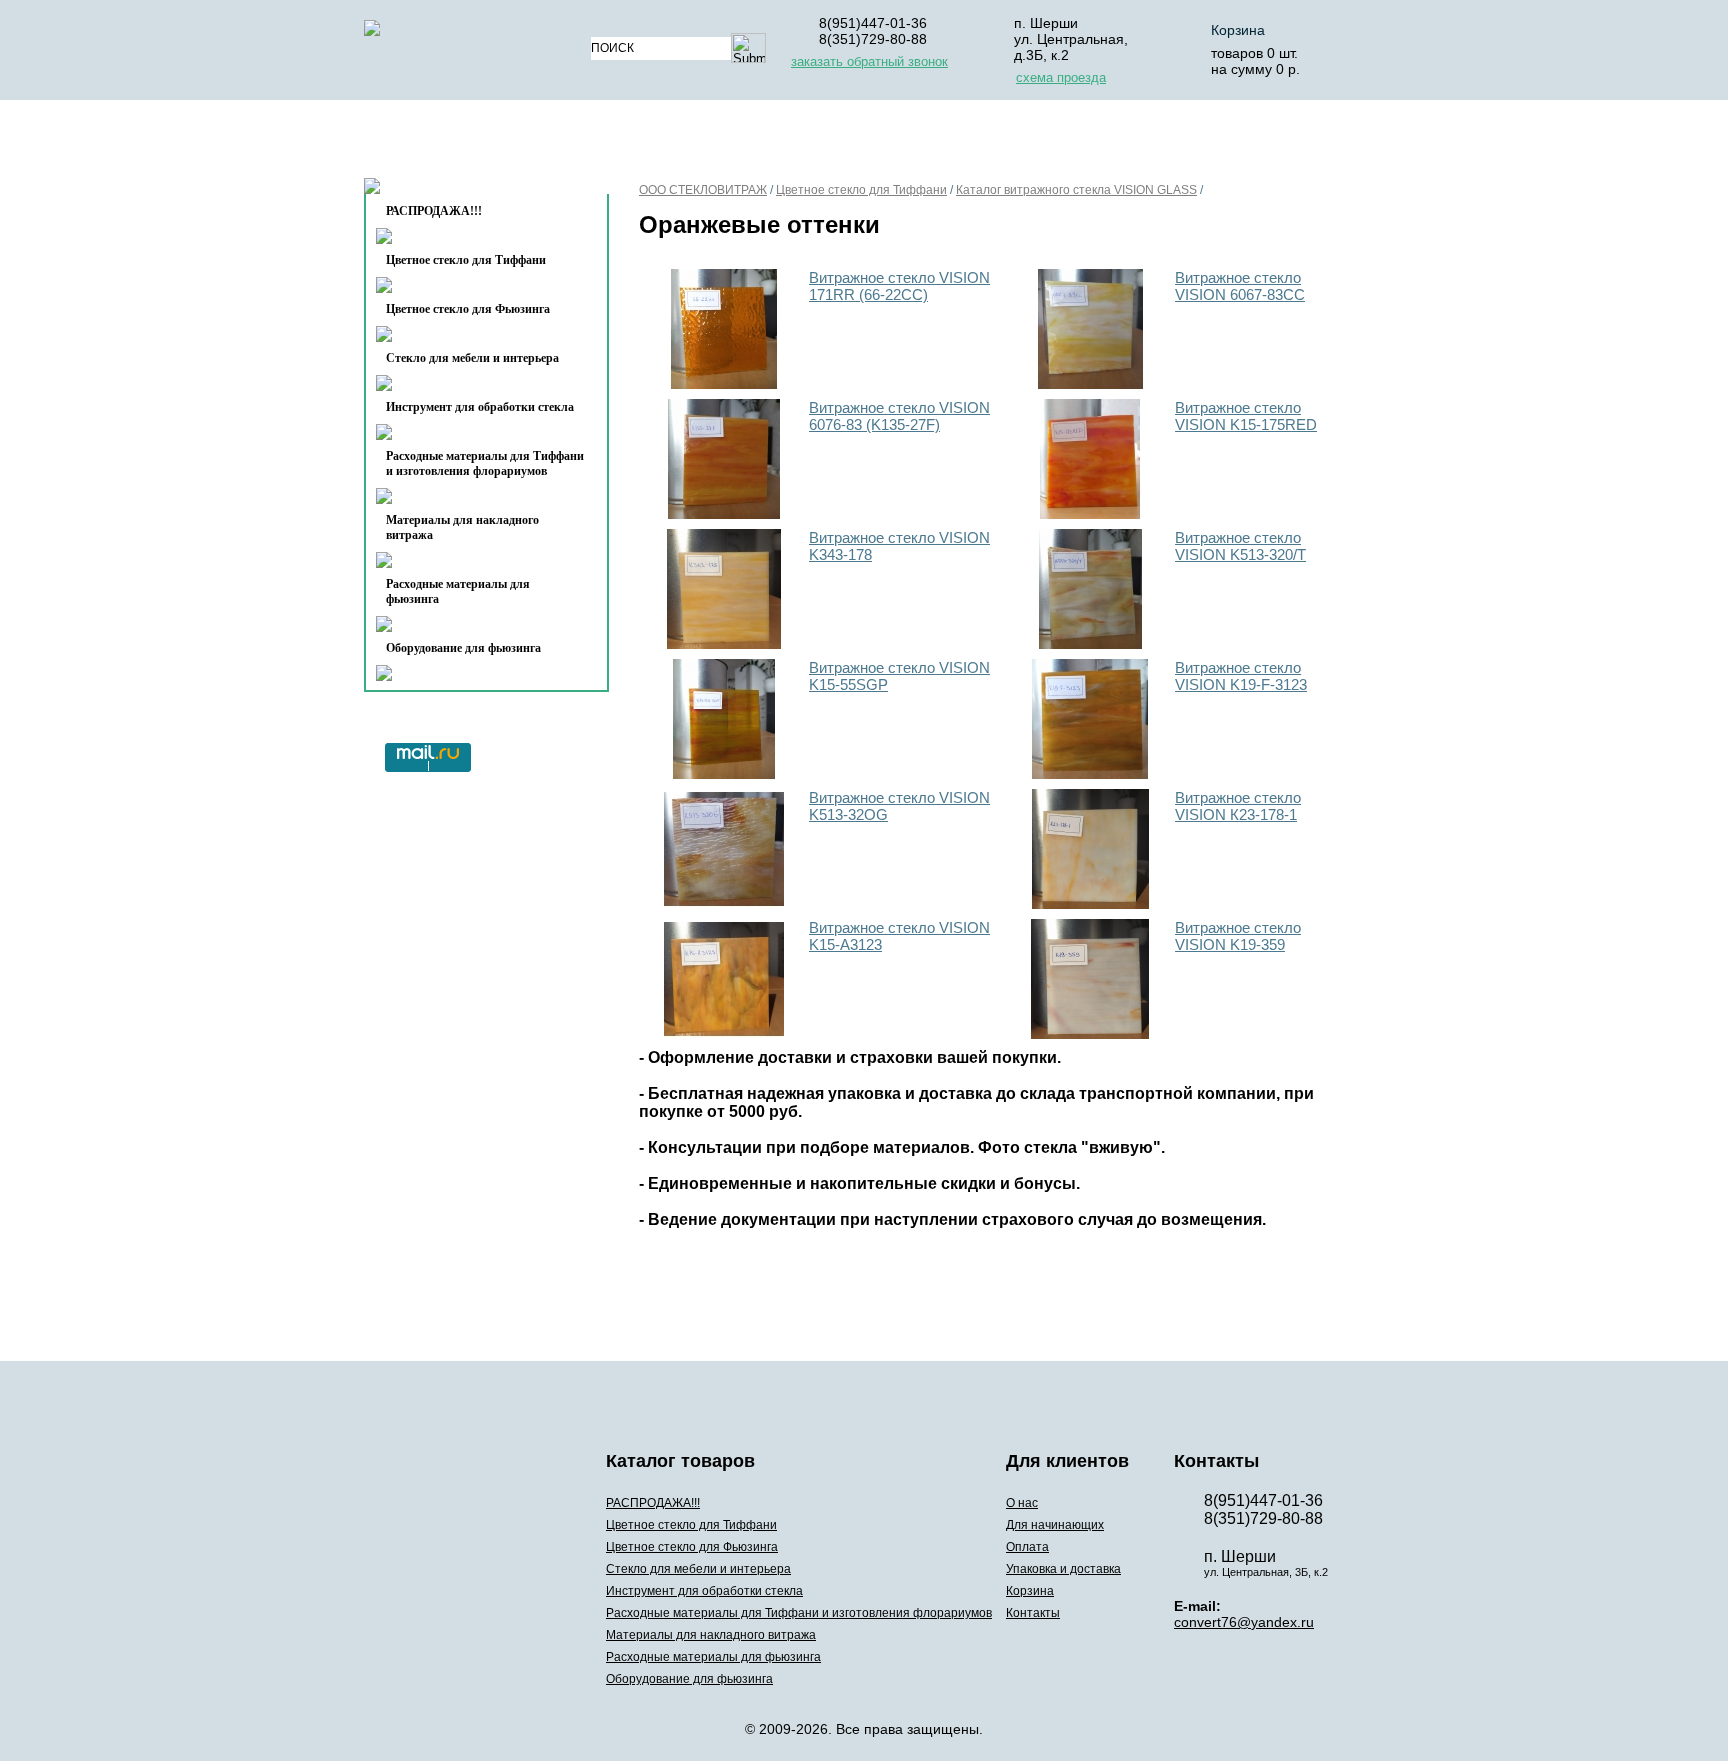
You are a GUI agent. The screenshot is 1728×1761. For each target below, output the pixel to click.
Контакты (445, 191)
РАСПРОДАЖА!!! (653, 1503)
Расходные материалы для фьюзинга (458, 591)
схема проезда (1061, 77)
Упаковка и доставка (1056, 143)
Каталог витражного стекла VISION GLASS (1076, 190)
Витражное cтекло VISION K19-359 (1238, 936)
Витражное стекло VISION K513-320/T (1240, 546)
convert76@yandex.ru (1244, 1622)
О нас (641, 143)
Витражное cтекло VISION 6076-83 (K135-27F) (899, 416)
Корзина (1238, 30)
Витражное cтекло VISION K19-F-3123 (1241, 676)
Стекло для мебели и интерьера (472, 358)
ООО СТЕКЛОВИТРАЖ (703, 190)
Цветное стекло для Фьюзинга (468, 309)
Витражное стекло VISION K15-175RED (1246, 416)
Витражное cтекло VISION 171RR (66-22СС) (899, 286)
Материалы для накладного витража (462, 527)
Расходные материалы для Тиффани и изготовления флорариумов (485, 463)
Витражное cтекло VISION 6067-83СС (1240, 286)
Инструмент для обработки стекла (480, 407)
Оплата (902, 143)
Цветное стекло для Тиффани (466, 260)
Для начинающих (767, 143)
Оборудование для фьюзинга (463, 648)
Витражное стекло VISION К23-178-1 (1238, 806)
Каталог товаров (477, 143)
